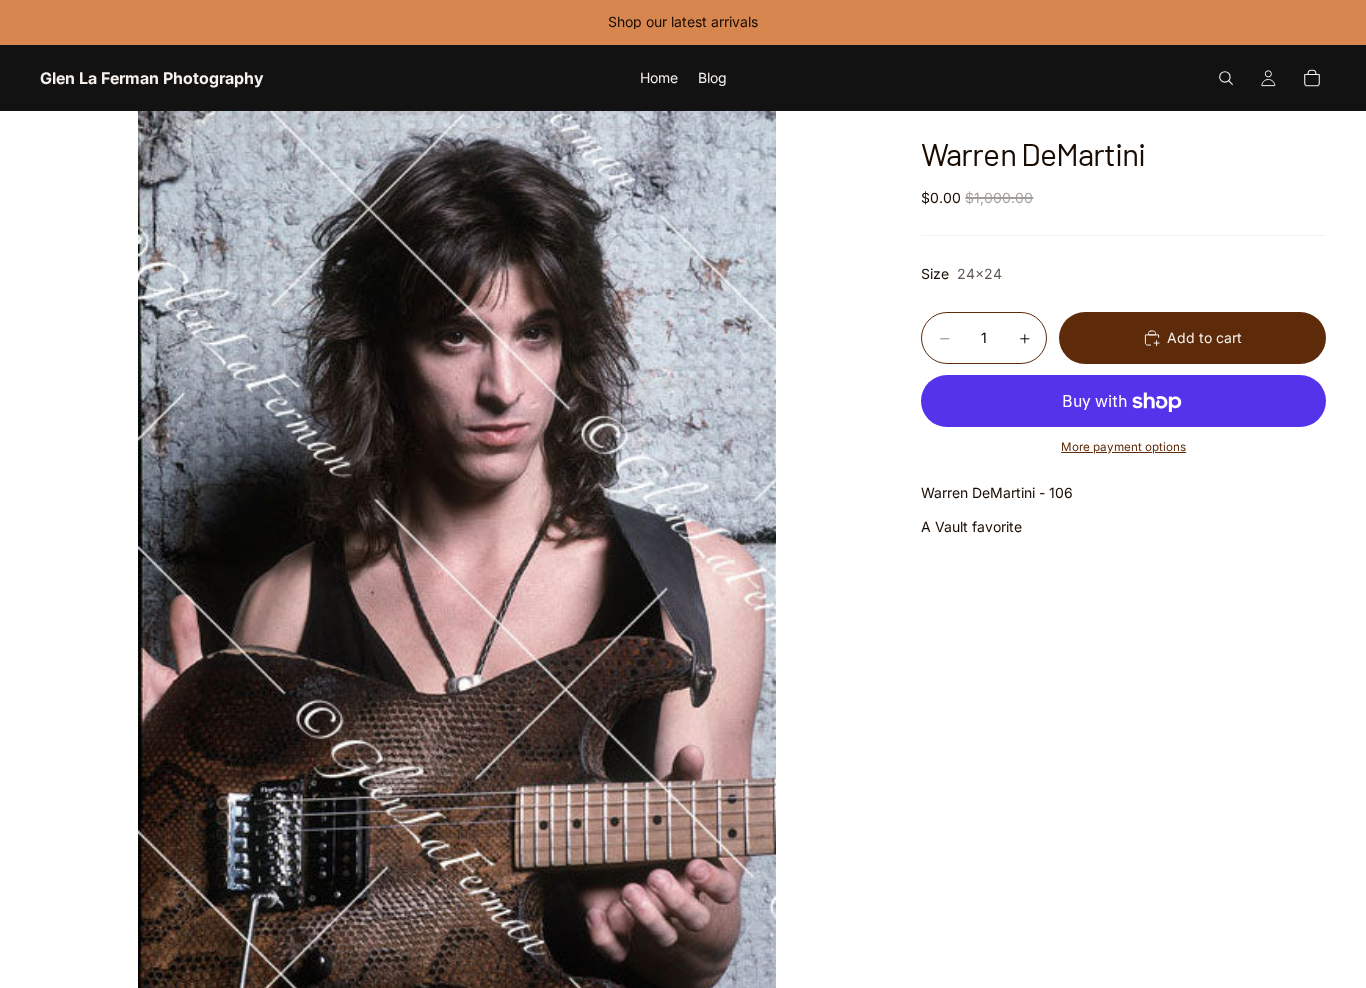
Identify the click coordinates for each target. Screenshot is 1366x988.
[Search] (1226, 78)
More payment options (1123, 447)
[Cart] (1312, 78)
